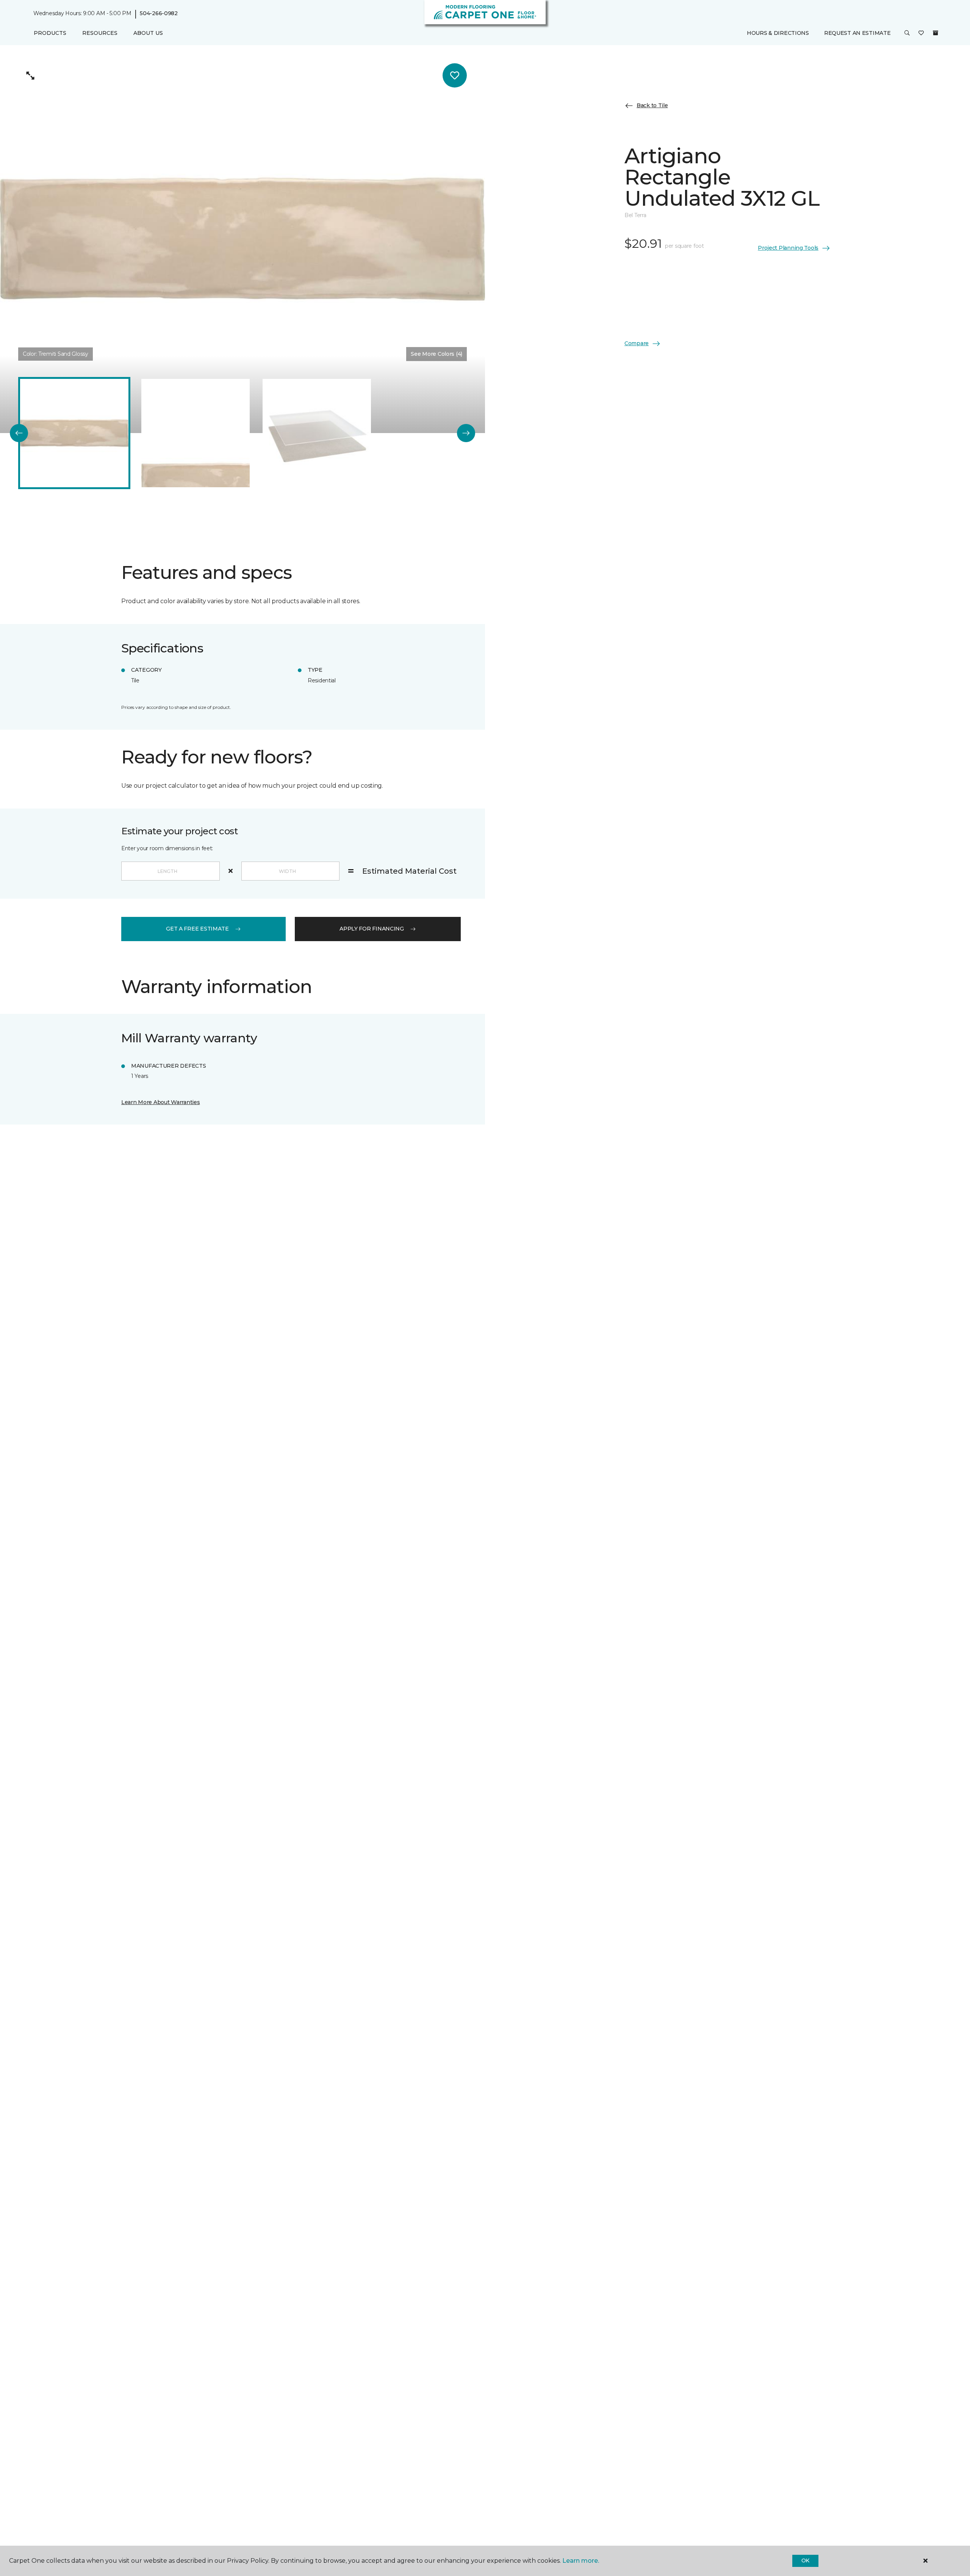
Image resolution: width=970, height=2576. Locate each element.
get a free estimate (197, 929)
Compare (637, 343)
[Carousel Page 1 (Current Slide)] (74, 433)
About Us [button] (148, 33)
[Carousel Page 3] (317, 433)
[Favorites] (921, 33)
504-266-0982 (159, 14)
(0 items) (936, 33)
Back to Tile (652, 105)
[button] (907, 33)
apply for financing (372, 929)
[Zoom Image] (30, 75)
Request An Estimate (857, 33)
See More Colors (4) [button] (436, 354)
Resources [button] (100, 33)
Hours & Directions (778, 33)
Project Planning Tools (788, 248)
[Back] (19, 433)
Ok (805, 2560)
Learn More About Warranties (160, 1102)
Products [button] (50, 33)
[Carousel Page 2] (196, 433)
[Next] (466, 433)
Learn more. (581, 2561)
